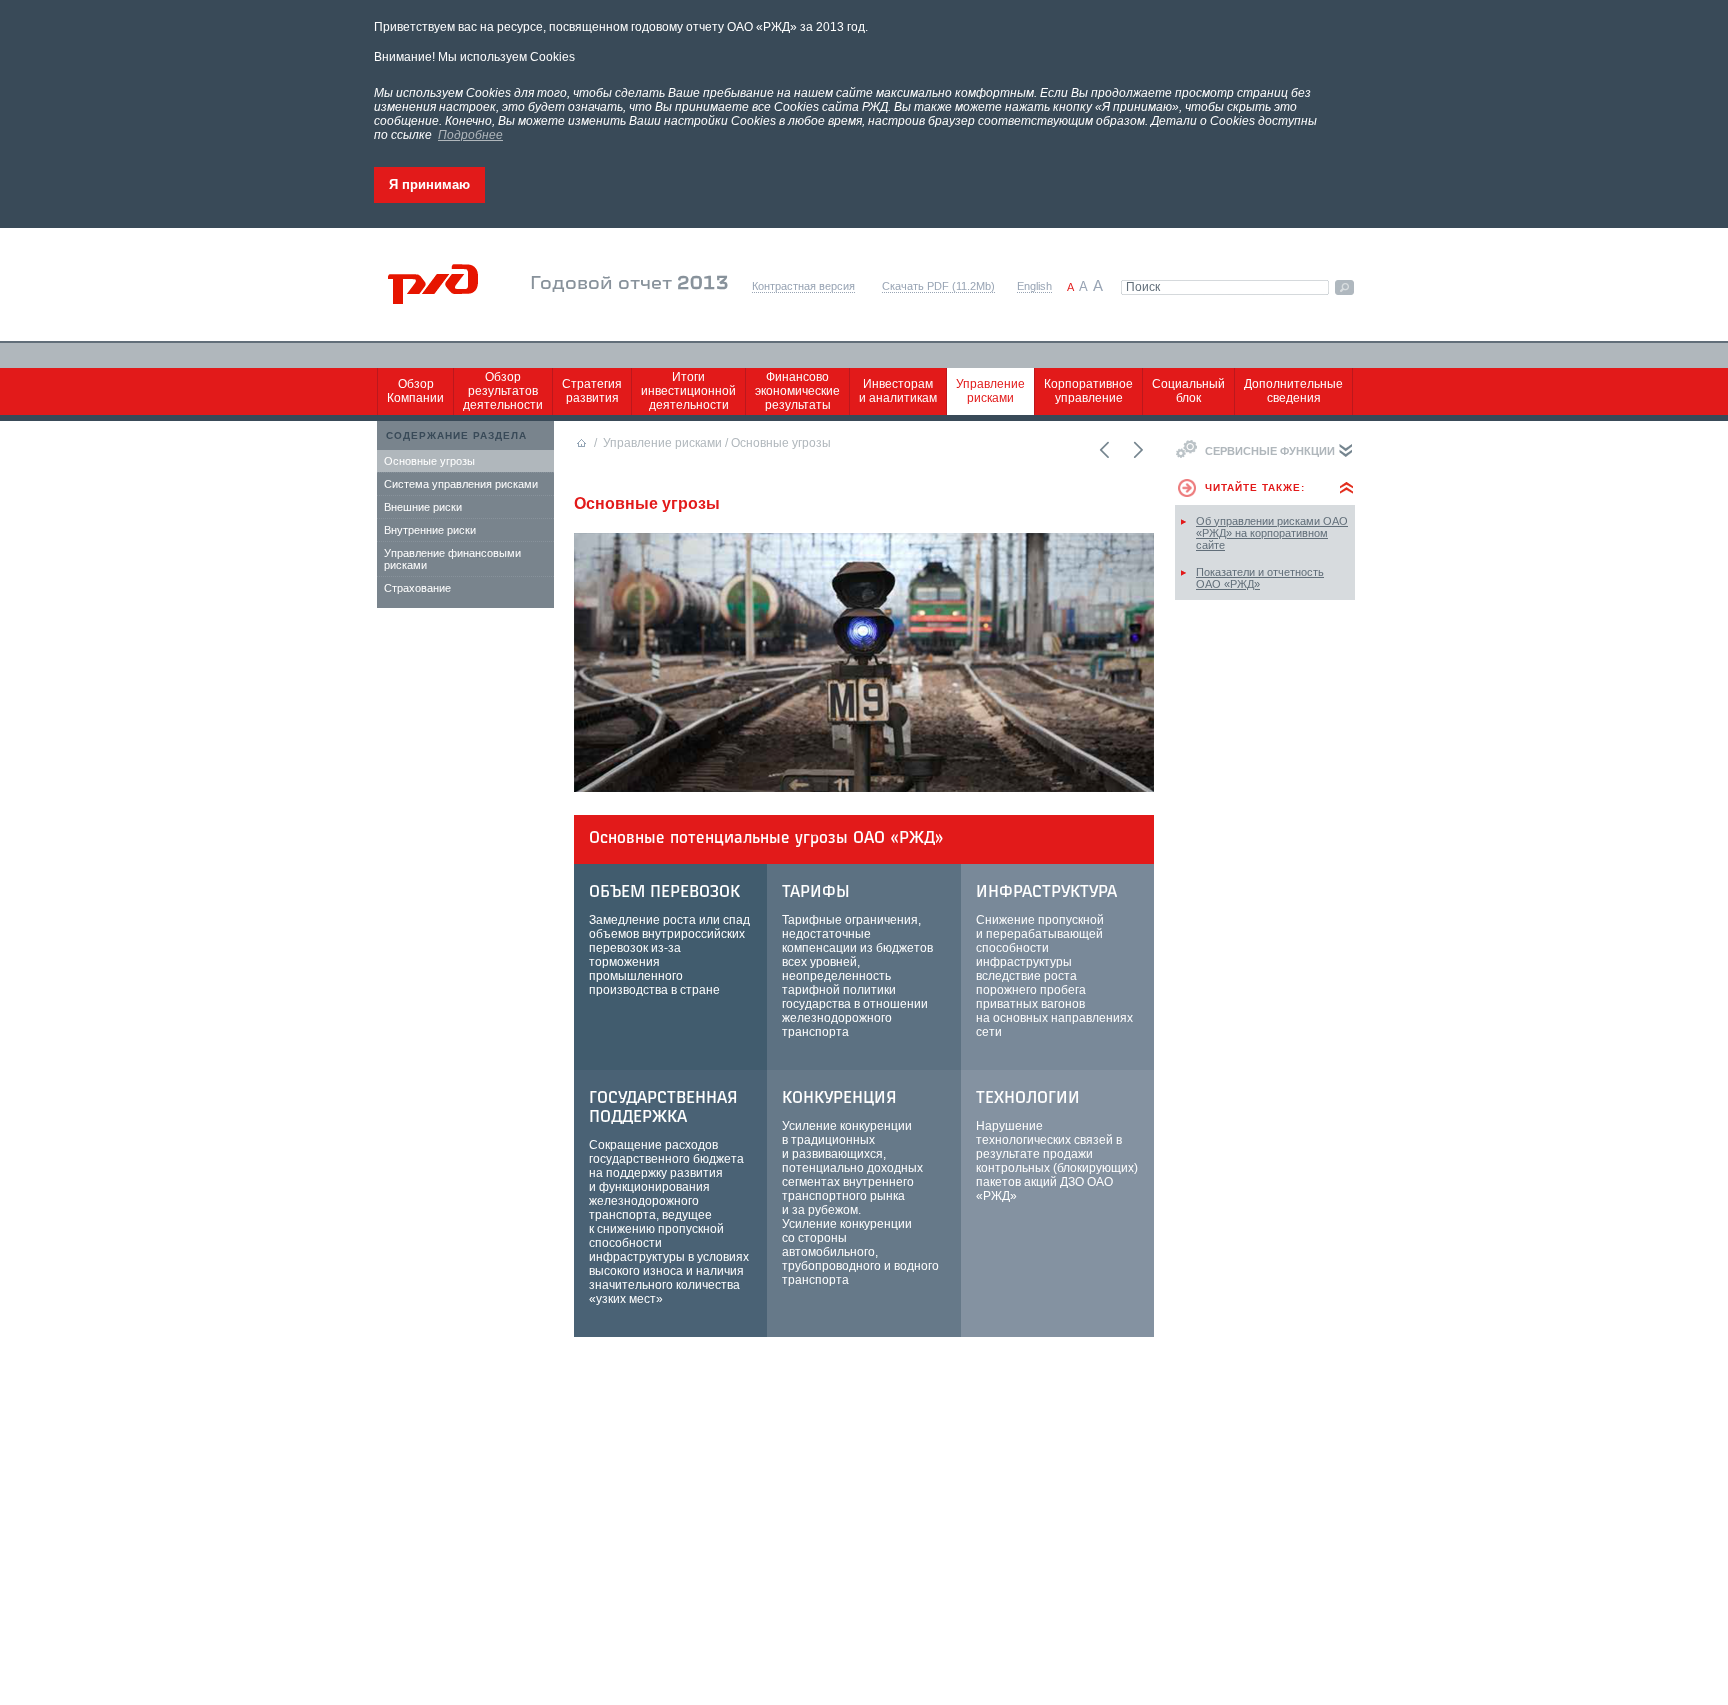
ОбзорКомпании (415, 391)
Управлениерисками (990, 391)
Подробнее (470, 135)
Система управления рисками (461, 484)
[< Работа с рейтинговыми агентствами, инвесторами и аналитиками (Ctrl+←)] (1103, 450)
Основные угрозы (429, 461)
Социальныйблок (1188, 391)
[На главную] (446, 284)
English (1034, 286)
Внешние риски (423, 507)
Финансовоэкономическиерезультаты (797, 391)
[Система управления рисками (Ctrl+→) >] (1137, 450)
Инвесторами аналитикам (898, 391)
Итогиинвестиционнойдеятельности (688, 391)
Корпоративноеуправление (1088, 391)
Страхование (417, 588)
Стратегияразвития (592, 391)
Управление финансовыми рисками (452, 559)
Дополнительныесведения (1293, 391)
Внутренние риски (430, 530)
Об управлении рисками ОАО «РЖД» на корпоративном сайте (1272, 533)
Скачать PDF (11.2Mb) (938, 286)
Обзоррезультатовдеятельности (503, 391)
